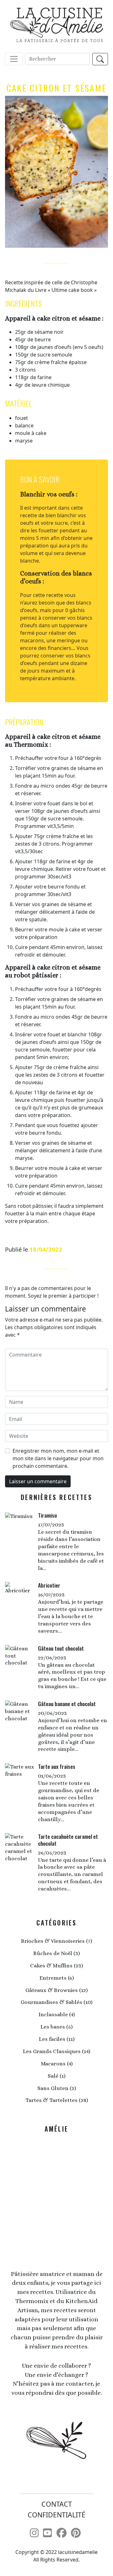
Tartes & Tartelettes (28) (57, 2100)
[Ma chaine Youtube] (47, 2533)
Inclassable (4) (57, 2014)
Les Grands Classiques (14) (56, 2051)
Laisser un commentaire (38, 1481)
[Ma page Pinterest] (76, 2533)
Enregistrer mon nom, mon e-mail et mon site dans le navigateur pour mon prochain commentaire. (58, 1458)
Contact (57, 2504)
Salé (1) (56, 2076)
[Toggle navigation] (14, 59)
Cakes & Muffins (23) (56, 1965)
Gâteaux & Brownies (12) (56, 1990)
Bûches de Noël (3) (56, 1953)
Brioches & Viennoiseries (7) (56, 1941)
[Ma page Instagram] (34, 2533)
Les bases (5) (56, 2027)
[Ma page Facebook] (62, 2533)
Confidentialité (56, 2515)
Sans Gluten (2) (57, 2088)
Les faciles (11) (57, 2039)
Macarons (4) (57, 2064)
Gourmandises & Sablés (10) (56, 2002)
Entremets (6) (57, 1978)
